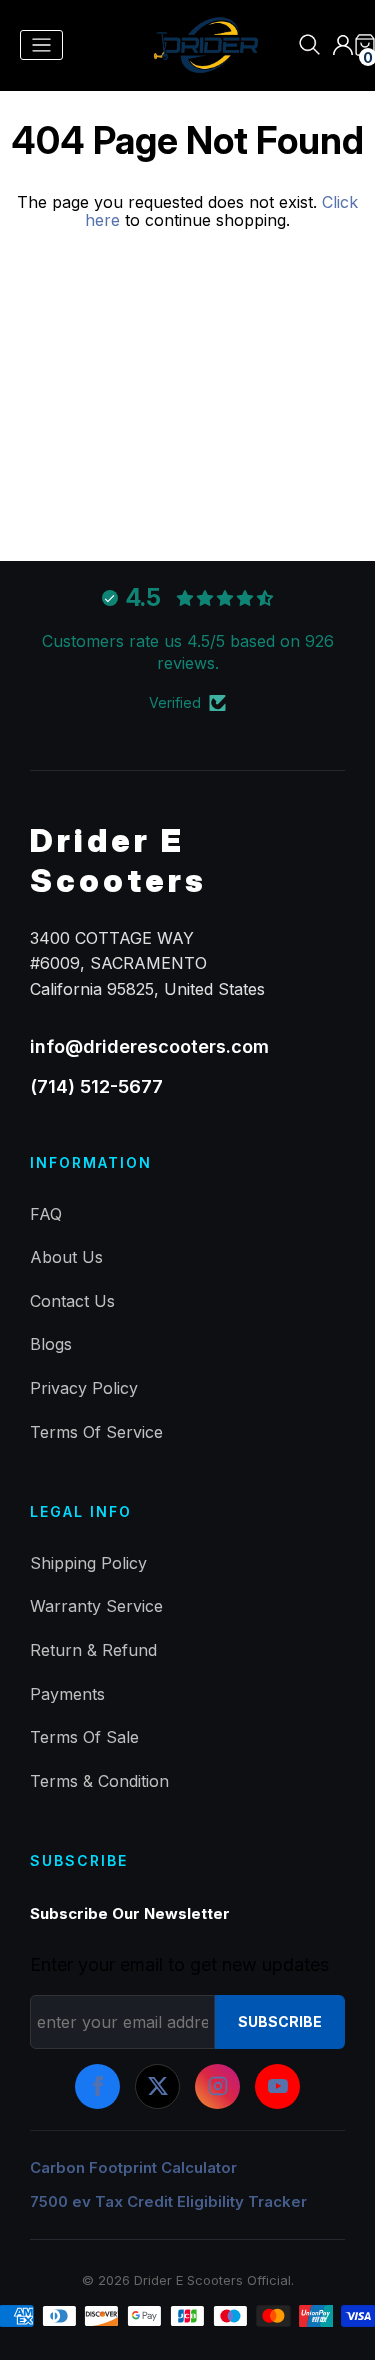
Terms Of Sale (84, 1737)
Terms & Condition (99, 1781)
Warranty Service (96, 1606)
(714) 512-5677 (96, 1086)
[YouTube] (277, 2086)
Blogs (51, 1344)
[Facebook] (97, 2086)
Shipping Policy (88, 1563)
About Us (66, 1257)
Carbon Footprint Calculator (133, 2167)
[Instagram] (217, 2086)
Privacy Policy (84, 1388)
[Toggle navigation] (41, 45)
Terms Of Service (96, 1432)
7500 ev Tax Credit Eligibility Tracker (168, 2201)
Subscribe (280, 2021)
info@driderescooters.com (149, 1046)
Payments (67, 1694)
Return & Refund (93, 1650)
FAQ (46, 1214)
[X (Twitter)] (157, 2086)
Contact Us (72, 1301)
